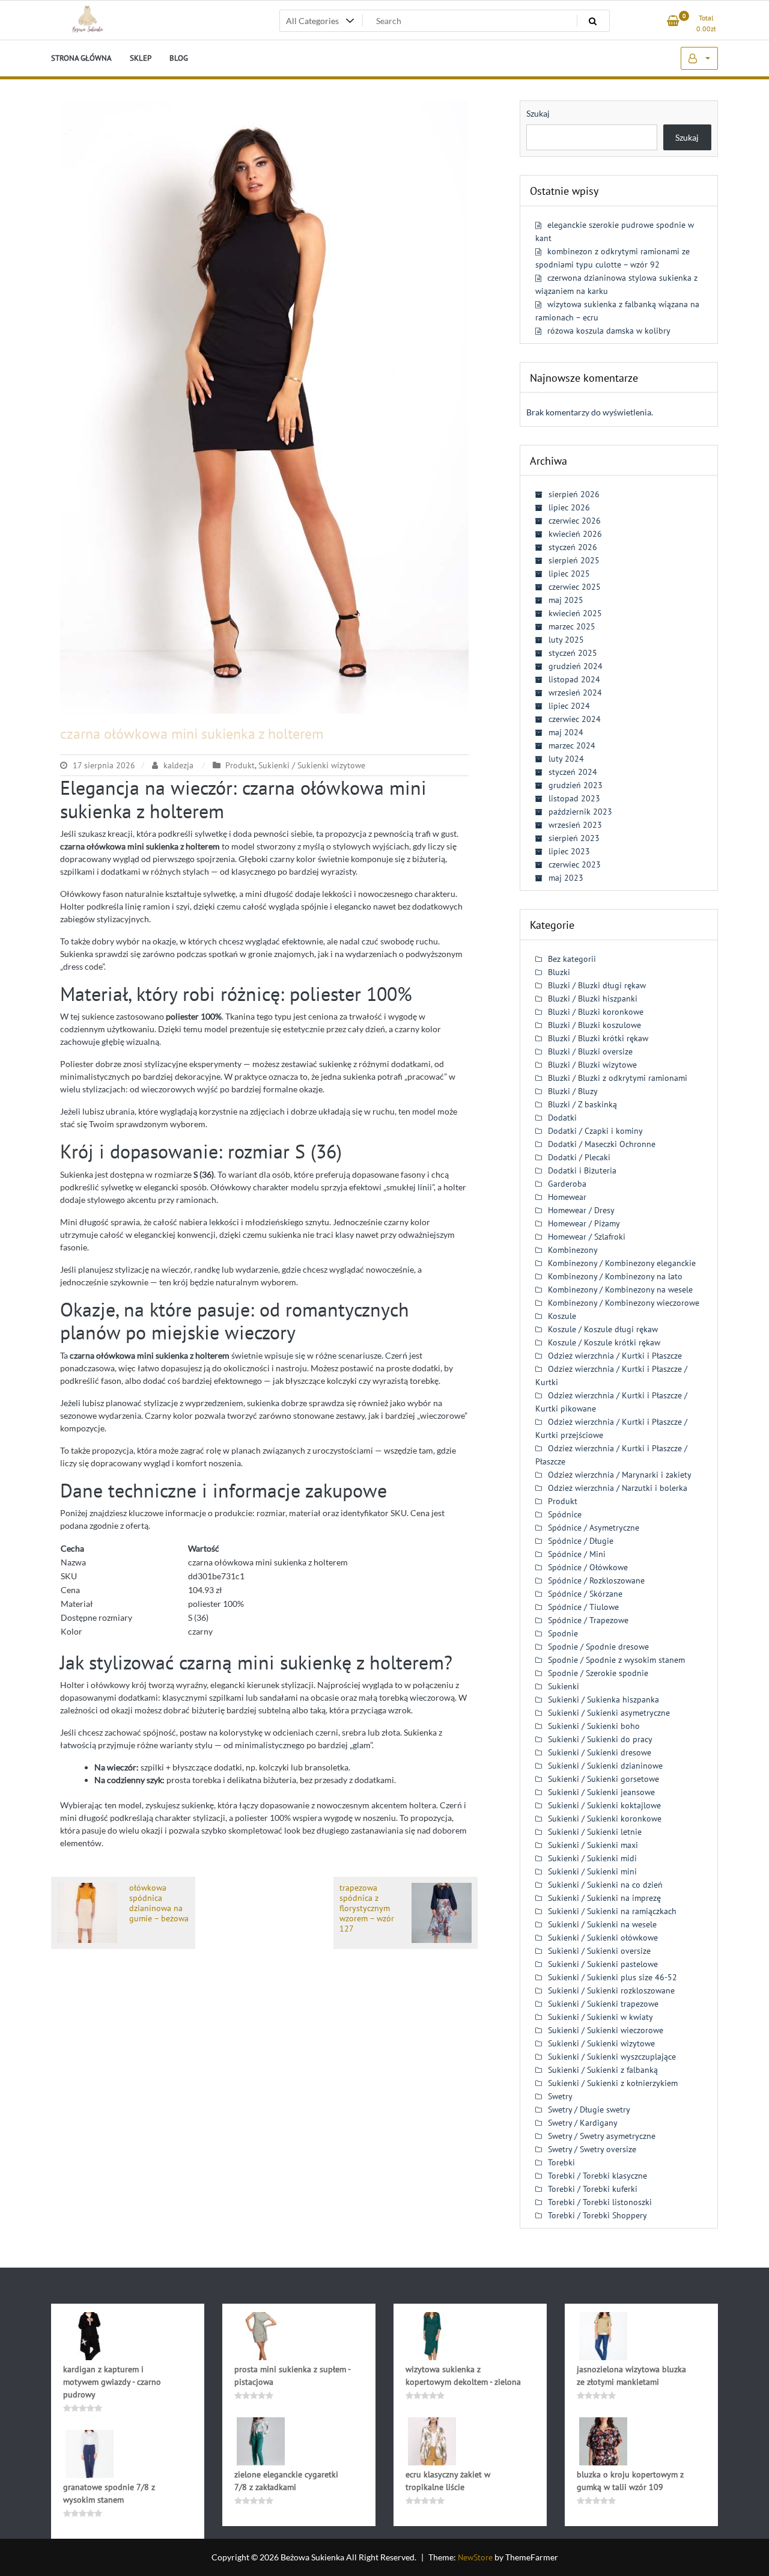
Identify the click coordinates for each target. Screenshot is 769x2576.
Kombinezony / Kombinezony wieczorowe (624, 1303)
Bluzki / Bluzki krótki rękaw (598, 1038)
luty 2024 (566, 759)
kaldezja (178, 765)
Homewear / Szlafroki (587, 1237)
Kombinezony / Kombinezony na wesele (620, 1290)
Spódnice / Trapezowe (588, 1620)
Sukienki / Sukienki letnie (595, 1832)
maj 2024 (566, 732)
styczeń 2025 (573, 653)
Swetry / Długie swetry (589, 2109)
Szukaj (538, 113)
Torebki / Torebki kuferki (593, 2189)
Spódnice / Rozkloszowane (596, 1580)
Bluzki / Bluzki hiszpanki (593, 999)
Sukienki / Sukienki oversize (599, 1951)
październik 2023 (580, 812)
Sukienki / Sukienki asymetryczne (609, 1713)
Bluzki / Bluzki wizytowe (592, 1065)
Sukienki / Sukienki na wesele (602, 1924)
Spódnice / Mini (577, 1554)
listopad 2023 (574, 798)
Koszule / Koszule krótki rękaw (604, 1342)
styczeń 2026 (573, 547)
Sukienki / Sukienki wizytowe (312, 765)
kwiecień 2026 (575, 534)
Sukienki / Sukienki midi (592, 1858)
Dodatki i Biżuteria (582, 1170)
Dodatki (562, 1118)
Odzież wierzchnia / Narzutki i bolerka (618, 1488)
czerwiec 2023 (575, 864)
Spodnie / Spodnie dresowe (598, 1647)
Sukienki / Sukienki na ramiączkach (612, 1911)
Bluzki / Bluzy (573, 1091)
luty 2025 (566, 640)
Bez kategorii (572, 959)
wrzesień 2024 (575, 693)
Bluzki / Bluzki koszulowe (594, 1025)
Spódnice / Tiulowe (583, 1607)
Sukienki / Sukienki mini (592, 1871)
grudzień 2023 (576, 785)
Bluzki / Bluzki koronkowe (596, 1012)
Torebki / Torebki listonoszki (600, 2202)
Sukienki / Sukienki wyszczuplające (612, 2057)
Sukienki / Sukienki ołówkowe (603, 1938)
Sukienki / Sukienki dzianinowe (605, 1766)
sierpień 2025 (574, 560)
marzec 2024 (572, 745)
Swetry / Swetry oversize (592, 2149)
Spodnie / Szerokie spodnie (598, 1673)
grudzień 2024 (576, 666)
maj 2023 (566, 878)
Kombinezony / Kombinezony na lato (615, 1276)
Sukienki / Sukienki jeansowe (601, 1792)
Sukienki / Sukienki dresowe (600, 1752)
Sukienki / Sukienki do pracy (600, 1739)
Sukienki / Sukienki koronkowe (605, 1819)
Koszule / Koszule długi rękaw (603, 1329)
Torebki (561, 2162)
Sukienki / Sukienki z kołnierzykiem (613, 2083)
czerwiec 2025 (575, 587)
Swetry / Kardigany (583, 2123)
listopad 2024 (574, 679)
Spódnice (565, 1514)
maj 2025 (566, 600)
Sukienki (564, 1686)
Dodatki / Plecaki (579, 1157)
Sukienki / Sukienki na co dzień (605, 1885)
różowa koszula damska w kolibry (609, 331)
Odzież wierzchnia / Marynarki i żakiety (620, 1475)
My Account (699, 58)
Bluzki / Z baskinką (582, 1104)
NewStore (475, 2557)
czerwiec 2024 (575, 719)
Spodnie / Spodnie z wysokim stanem (616, 1660)
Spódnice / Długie (581, 1541)
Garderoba (567, 1184)
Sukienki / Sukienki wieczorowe (606, 2030)
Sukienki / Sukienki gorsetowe (603, 1779)
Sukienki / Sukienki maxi (593, 1845)
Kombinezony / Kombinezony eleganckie (622, 1263)
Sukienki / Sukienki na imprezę (604, 1898)
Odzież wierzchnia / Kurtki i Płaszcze (615, 1356)
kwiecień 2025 (575, 613)
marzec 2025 (572, 626)
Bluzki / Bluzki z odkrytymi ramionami (618, 1078)
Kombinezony (573, 1250)
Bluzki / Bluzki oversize (590, 1051)
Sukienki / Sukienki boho (594, 1726)
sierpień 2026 (574, 494)
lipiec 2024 (569, 706)
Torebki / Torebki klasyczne (597, 2176)
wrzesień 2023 (575, 825)
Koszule (562, 1316)
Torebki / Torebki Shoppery (597, 2215)
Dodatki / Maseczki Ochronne (602, 1144)
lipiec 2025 (569, 574)
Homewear (567, 1197)
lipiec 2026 (569, 507)
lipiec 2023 (569, 851)
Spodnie (563, 1633)
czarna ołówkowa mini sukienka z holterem (192, 734)
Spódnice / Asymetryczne (594, 1528)
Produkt (240, 765)
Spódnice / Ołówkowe (588, 1567)
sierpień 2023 (574, 838)
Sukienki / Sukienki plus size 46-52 (612, 1977)
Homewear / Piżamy (584, 1223)
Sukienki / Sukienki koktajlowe (604, 1805)
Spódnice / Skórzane (585, 1594)
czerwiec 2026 (575, 521)
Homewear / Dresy (581, 1210)
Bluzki (559, 972)
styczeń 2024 (573, 772)
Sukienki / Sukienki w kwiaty (600, 2017)
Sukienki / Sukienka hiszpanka (603, 1699)
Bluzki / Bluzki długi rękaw (597, 985)
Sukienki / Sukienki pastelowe (603, 1964)
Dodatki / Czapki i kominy (595, 1131)
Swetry (560, 2096)
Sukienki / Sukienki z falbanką (603, 2070)
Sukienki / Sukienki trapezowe (603, 2004)
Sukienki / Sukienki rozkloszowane (611, 1990)
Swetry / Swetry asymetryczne (602, 2136)
